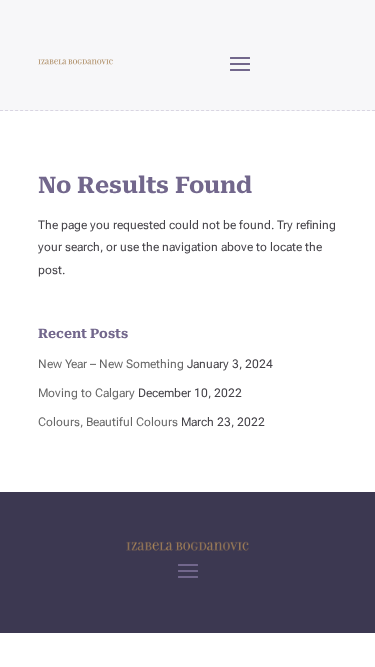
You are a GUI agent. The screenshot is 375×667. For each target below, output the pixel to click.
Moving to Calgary (86, 393)
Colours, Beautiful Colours (108, 422)
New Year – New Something (111, 364)
